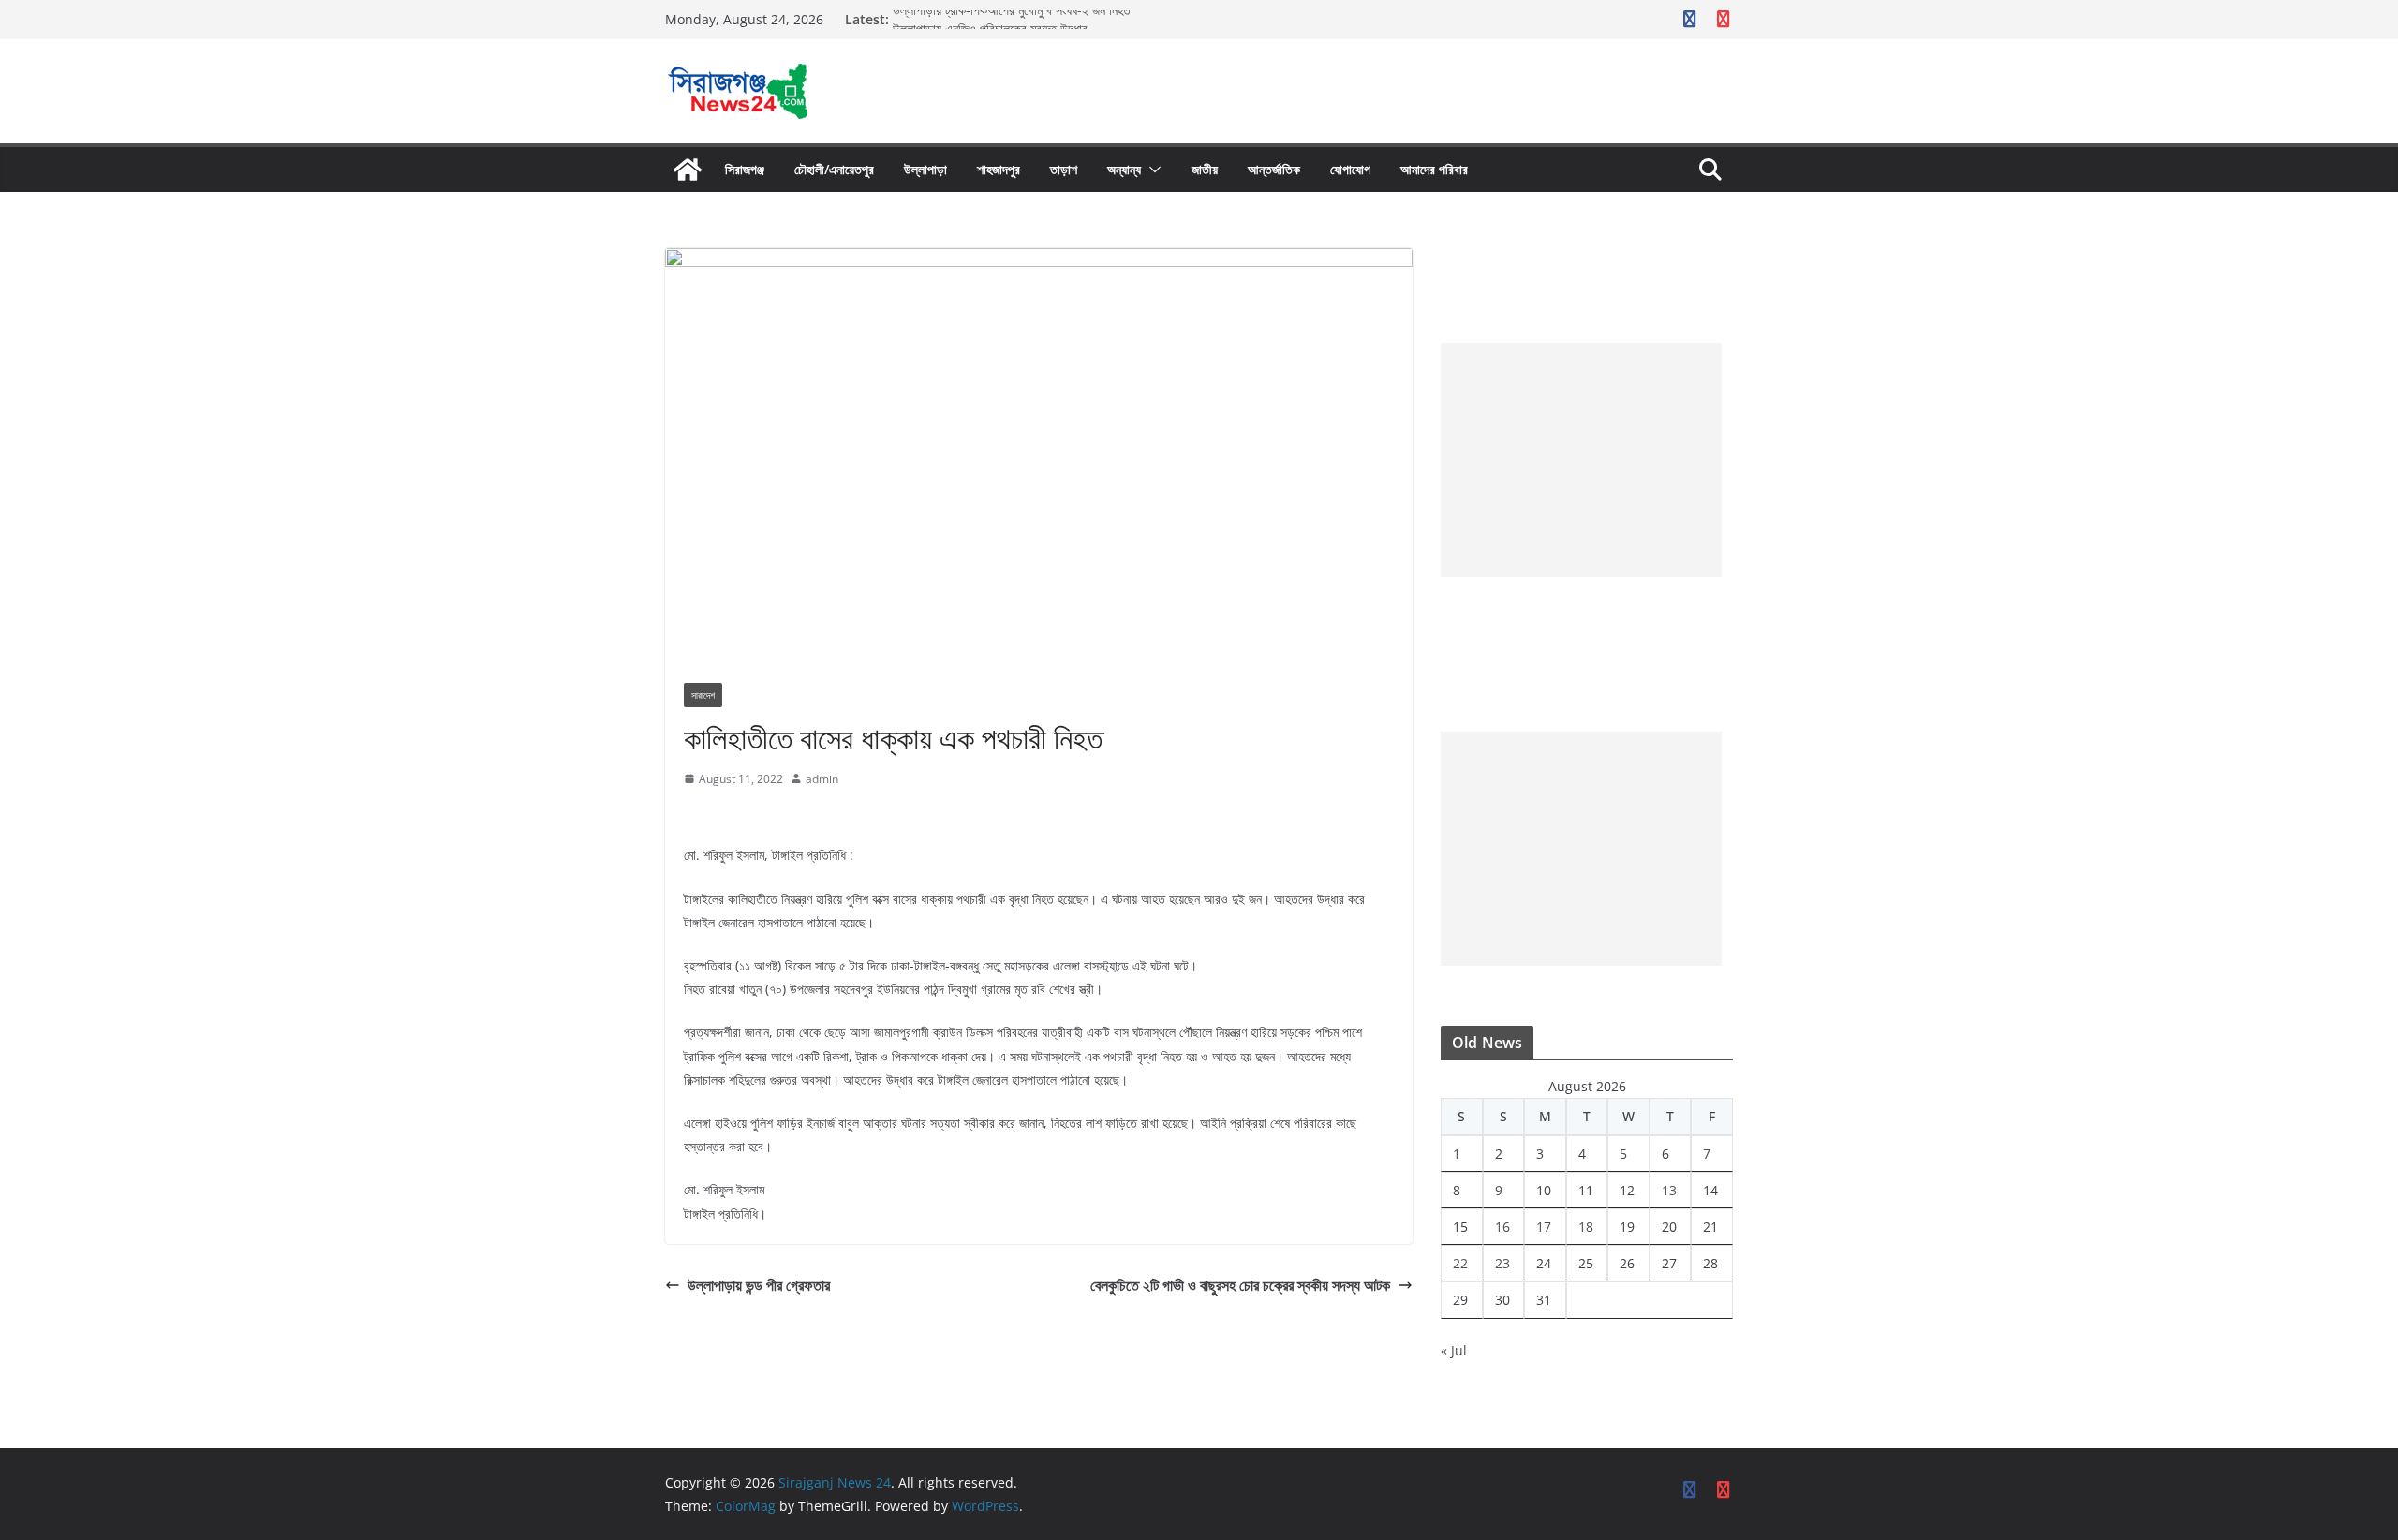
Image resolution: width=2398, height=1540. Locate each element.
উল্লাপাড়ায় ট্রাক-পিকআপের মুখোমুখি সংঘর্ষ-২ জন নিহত (1012, 19)
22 (1460, 1263)
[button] (1151, 170)
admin (822, 779)
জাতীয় (1205, 169)
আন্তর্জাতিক (1274, 169)
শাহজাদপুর (999, 169)
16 (1502, 1227)
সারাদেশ (703, 695)
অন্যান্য (1124, 169)
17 (1544, 1227)
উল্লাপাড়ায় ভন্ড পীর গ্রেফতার (759, 1285)
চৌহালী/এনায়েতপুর (834, 169)
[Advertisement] (1581, 460)
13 (1669, 1190)
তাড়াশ (1064, 169)
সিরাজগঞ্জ (745, 169)
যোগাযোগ (1350, 169)
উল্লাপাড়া (925, 169)
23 (1502, 1263)
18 (1586, 1227)
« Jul (1454, 1350)
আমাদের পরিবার (1434, 169)
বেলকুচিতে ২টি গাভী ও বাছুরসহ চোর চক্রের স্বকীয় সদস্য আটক (1240, 1285)
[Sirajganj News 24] (688, 170)
